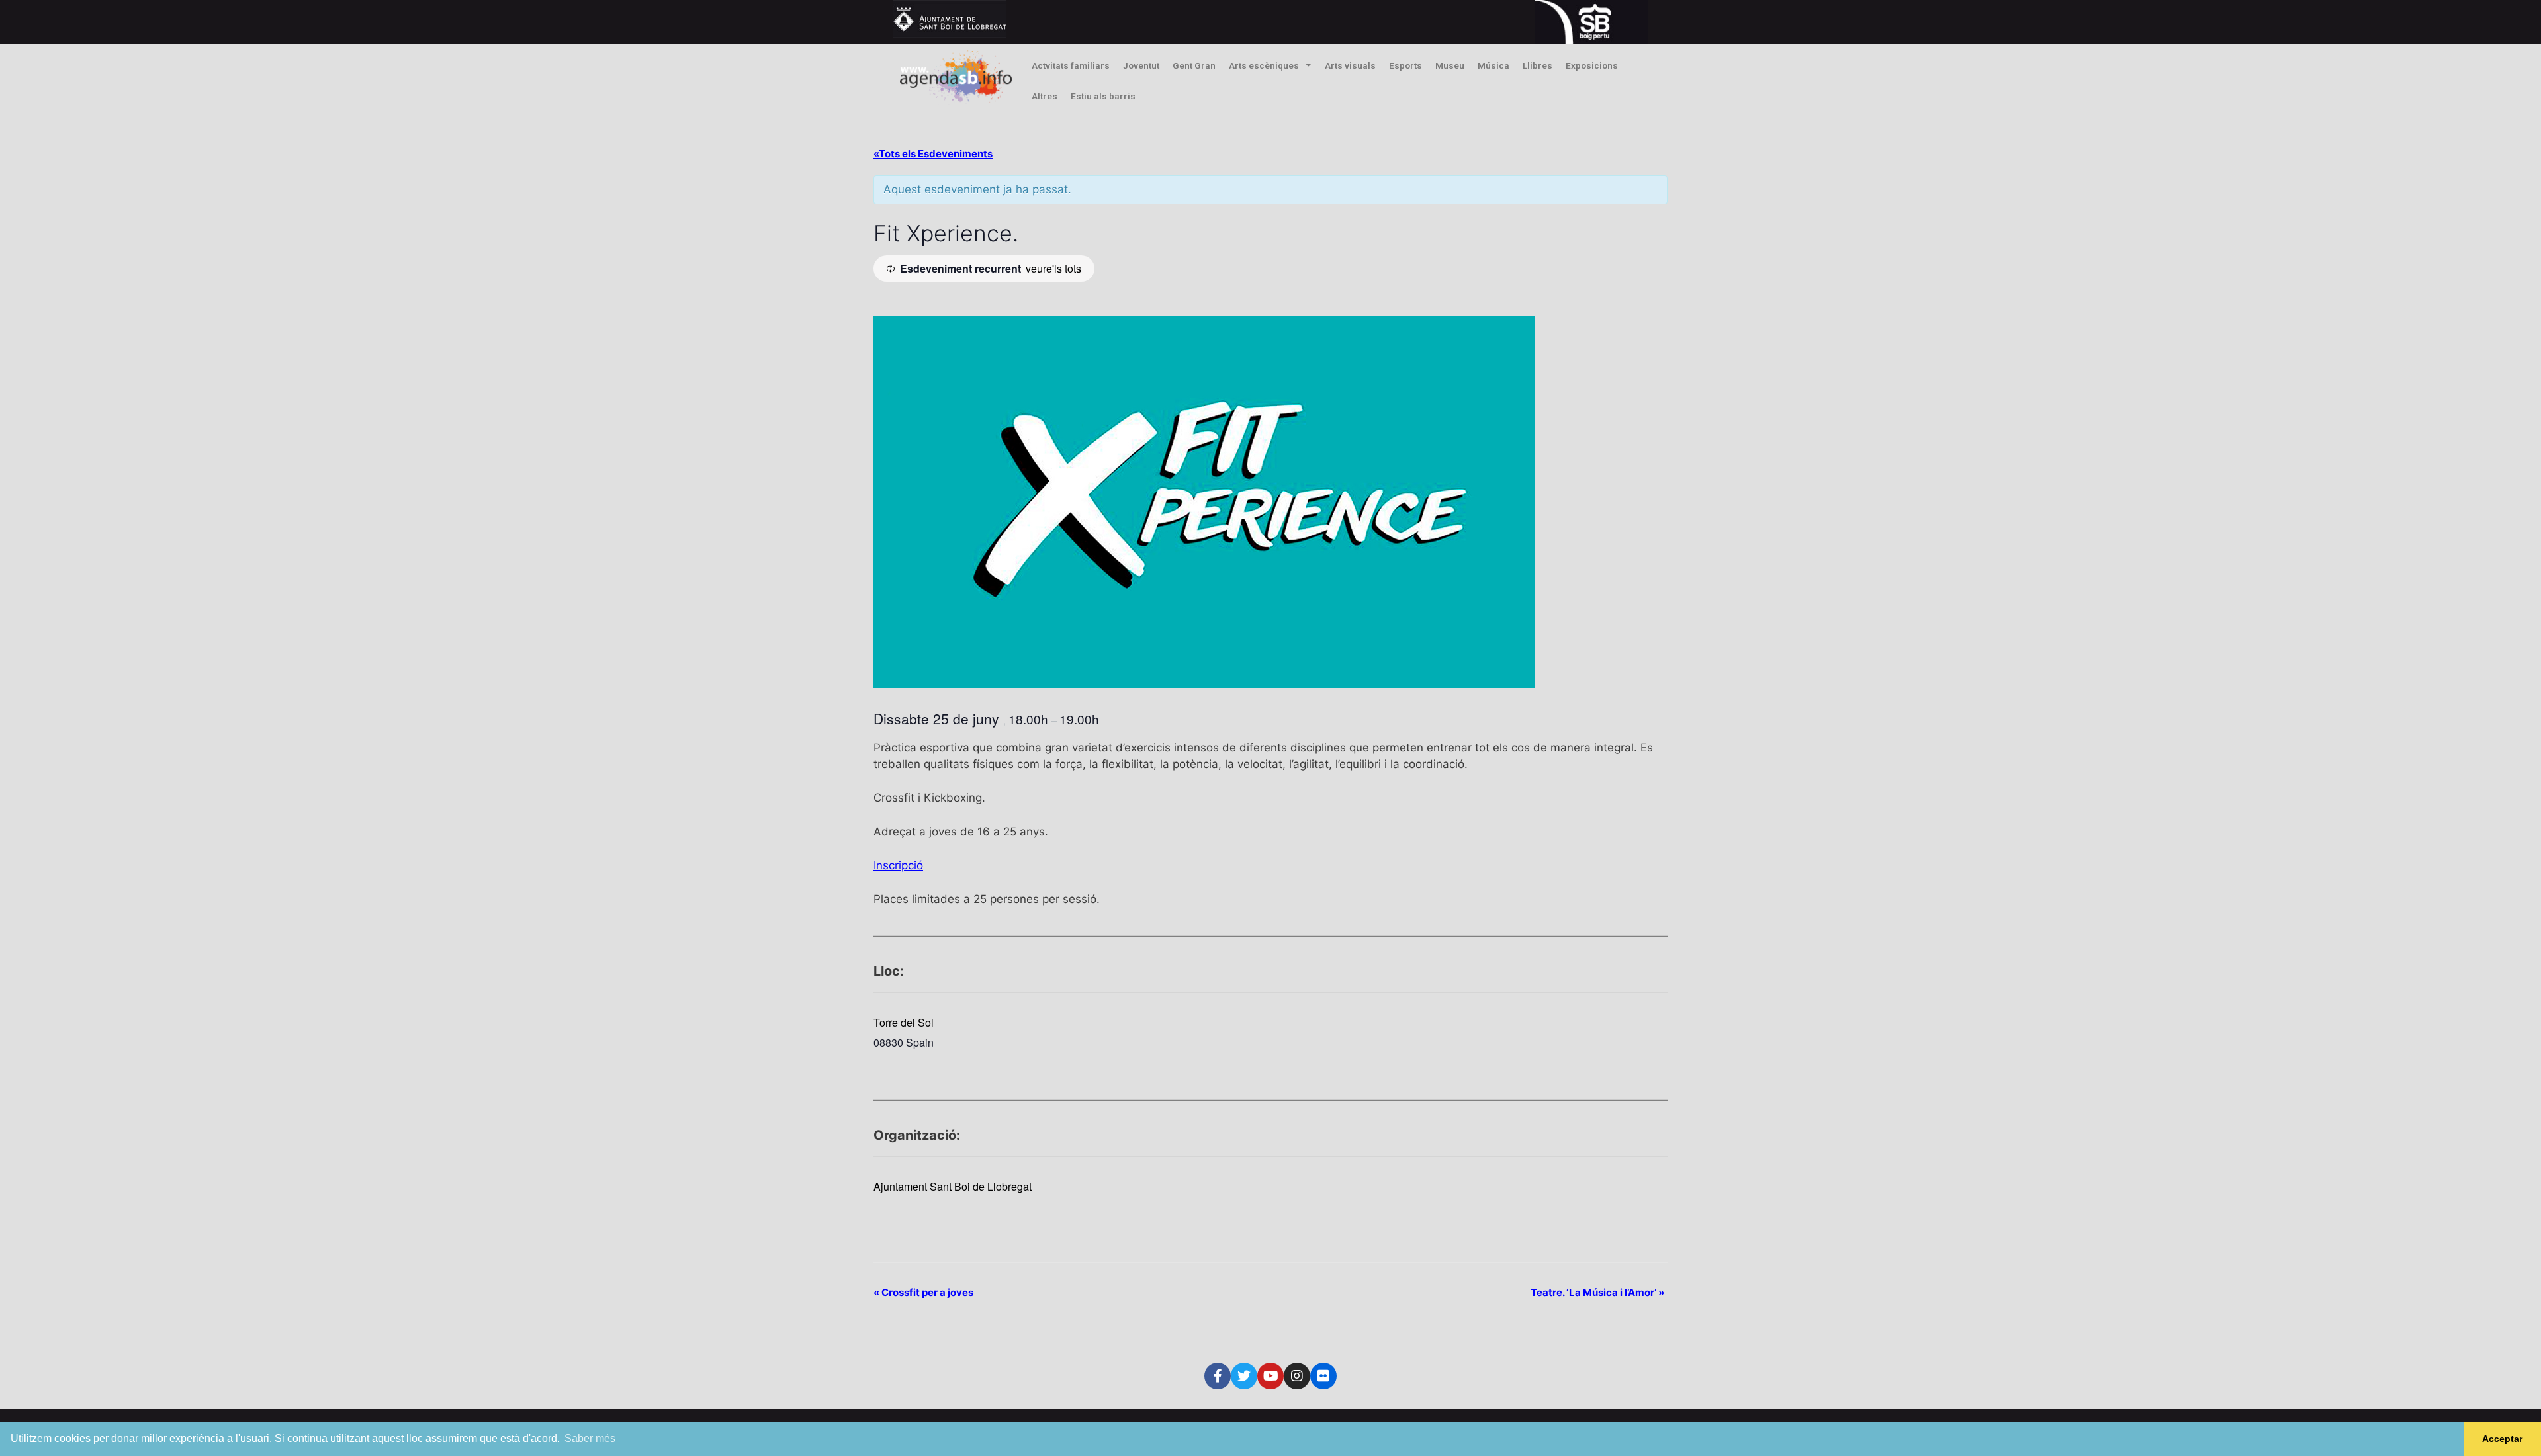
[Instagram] (1297, 1376)
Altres (1045, 96)
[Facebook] (1218, 1376)
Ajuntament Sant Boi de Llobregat (953, 1186)
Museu (1450, 65)
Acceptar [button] (2502, 1439)
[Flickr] (1323, 1376)
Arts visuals (1350, 65)
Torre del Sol (904, 1022)
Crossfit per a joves (923, 1292)
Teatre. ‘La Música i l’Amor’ (1597, 1292)
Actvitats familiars (1071, 65)
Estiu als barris (1103, 96)
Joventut (1141, 65)
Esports (1405, 65)
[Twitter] (1244, 1376)
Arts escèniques (1264, 65)
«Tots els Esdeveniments (933, 154)
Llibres (1538, 65)
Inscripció (898, 865)
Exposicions (1592, 65)
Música (1493, 65)
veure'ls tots (1053, 268)
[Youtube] (1270, 1376)
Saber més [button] (590, 1438)
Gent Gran (1194, 65)
